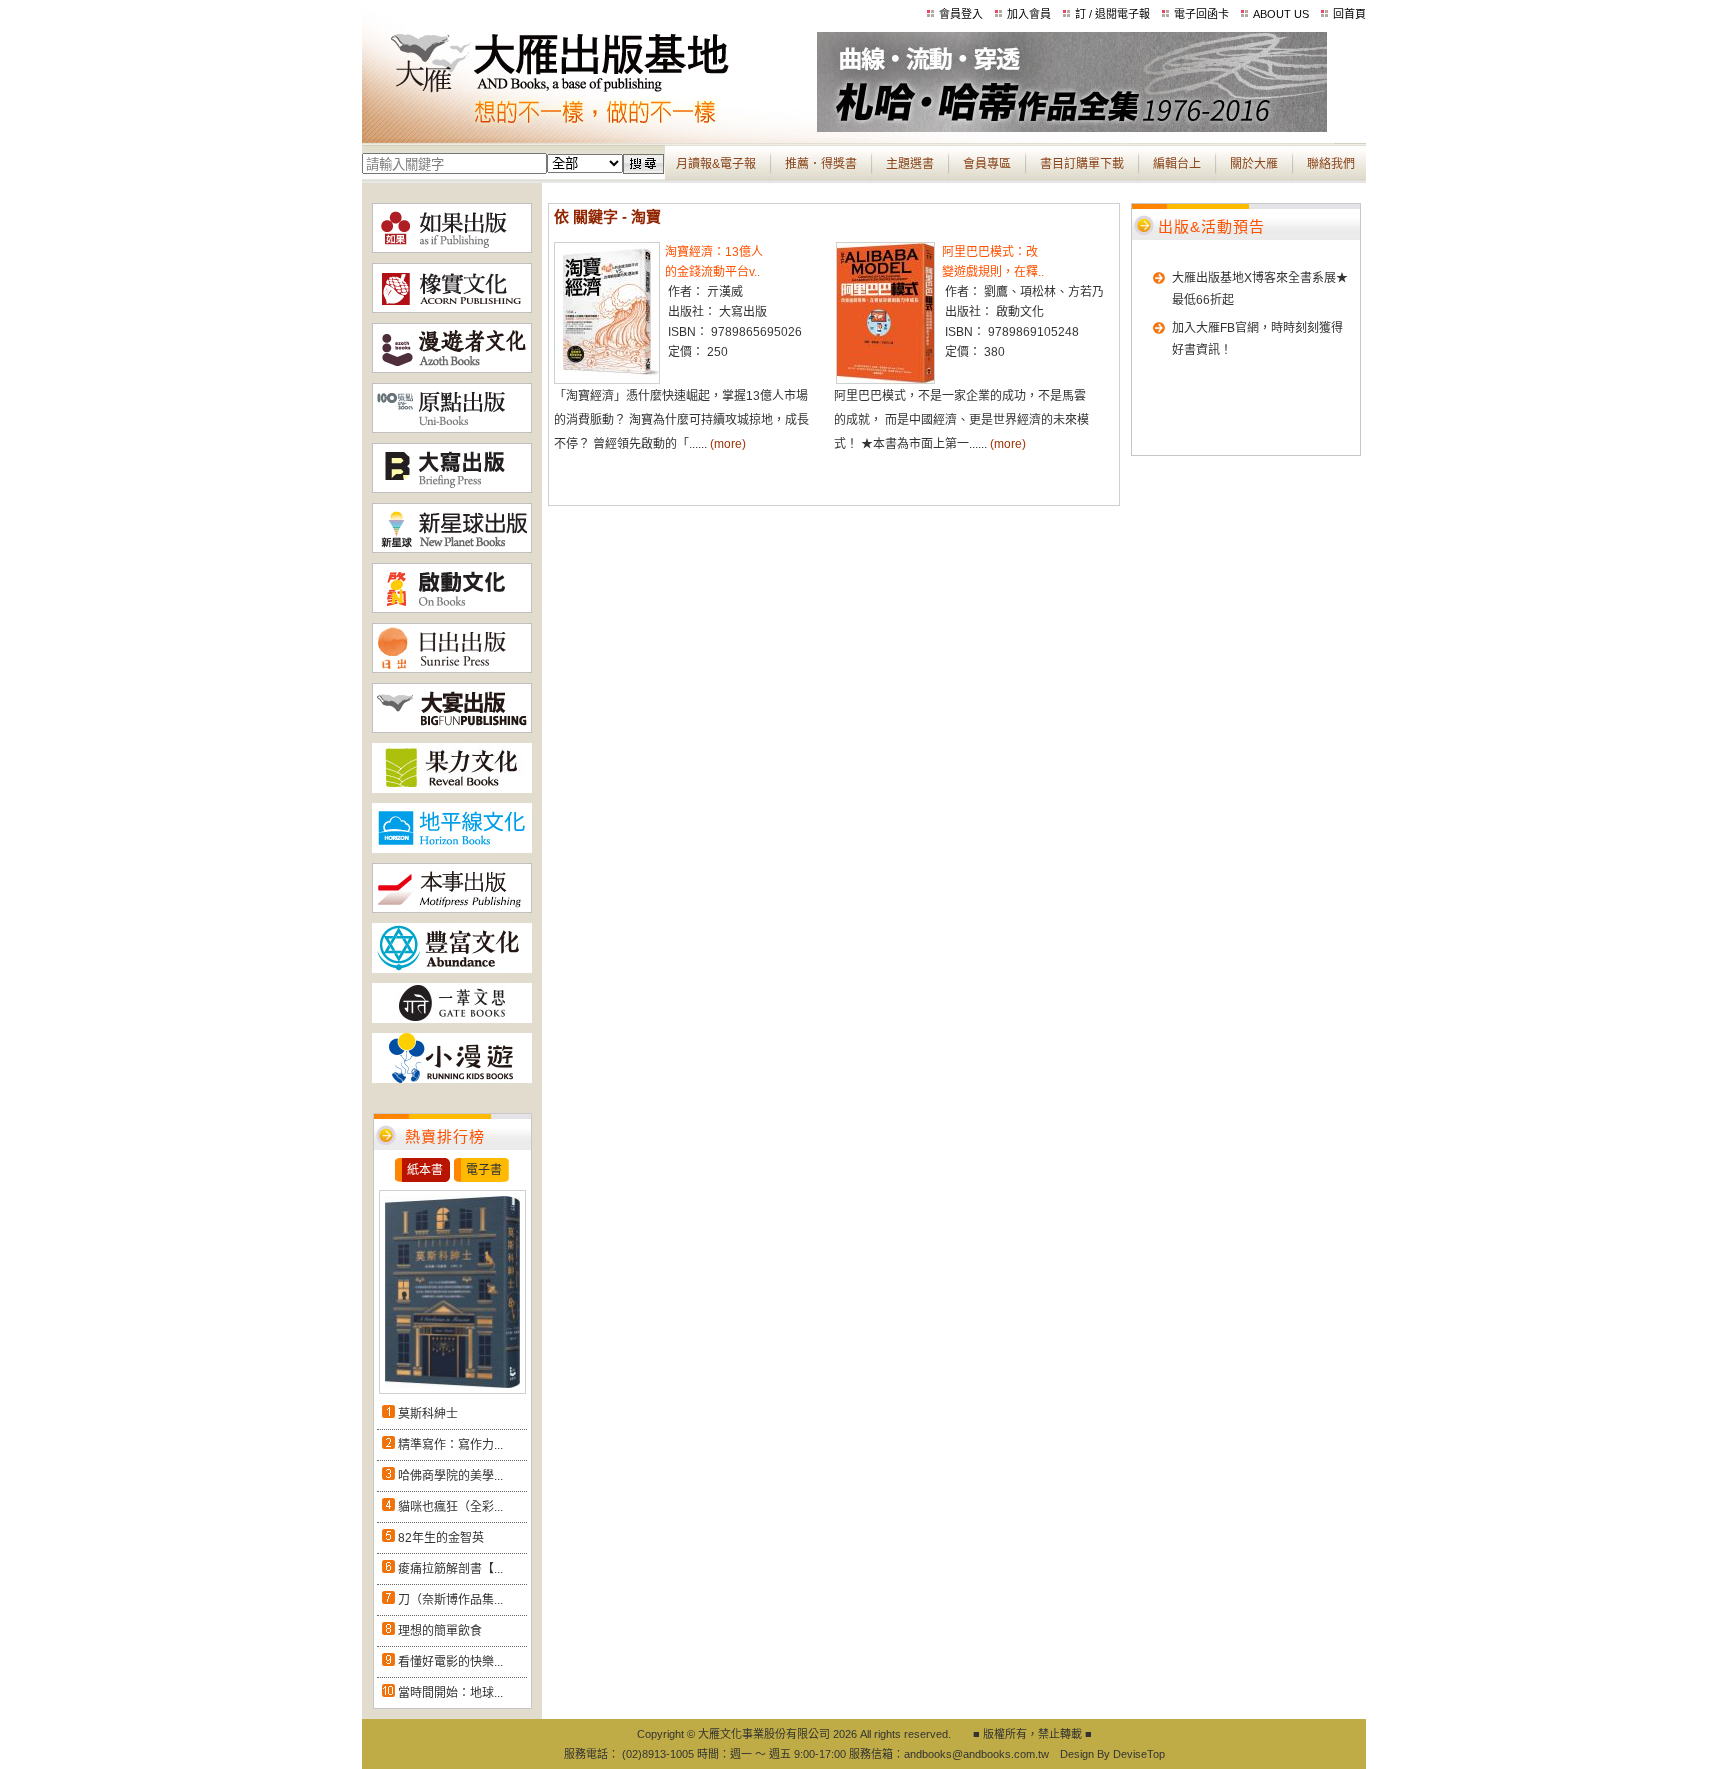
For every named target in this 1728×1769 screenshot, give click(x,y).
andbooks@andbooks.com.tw (976, 1754)
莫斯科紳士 (428, 1414)
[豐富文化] (452, 969)
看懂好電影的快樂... (450, 1662)
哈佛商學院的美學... (450, 1476)
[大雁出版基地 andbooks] (589, 128)
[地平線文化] (452, 849)
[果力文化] (452, 789)
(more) (728, 444)
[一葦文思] (452, 1019)
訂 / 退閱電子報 (1112, 14)
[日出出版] (452, 669)
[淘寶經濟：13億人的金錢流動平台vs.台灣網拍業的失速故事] (607, 380)
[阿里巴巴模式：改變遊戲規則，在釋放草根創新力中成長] (885, 380)
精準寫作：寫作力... (450, 1445)
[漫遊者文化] (452, 369)
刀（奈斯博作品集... (450, 1600)
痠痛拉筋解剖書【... (450, 1569)
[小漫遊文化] (452, 1079)
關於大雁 (1254, 164)
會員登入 (961, 14)
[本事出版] (452, 909)
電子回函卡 (1201, 14)
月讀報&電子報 (716, 164)
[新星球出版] (452, 549)
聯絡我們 (1331, 164)
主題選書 (910, 164)
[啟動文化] (452, 609)
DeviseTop (1139, 1754)
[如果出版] (452, 249)
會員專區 (987, 164)
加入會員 (1029, 14)
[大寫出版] (452, 489)
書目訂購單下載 (1082, 164)
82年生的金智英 (441, 1538)
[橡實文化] (452, 309)
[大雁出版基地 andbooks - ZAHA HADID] (1072, 128)
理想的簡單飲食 (440, 1631)
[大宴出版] (452, 729)
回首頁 (1349, 14)
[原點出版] (452, 429)
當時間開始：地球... (450, 1693)
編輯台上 (1177, 164)
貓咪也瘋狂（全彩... (450, 1507)
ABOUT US (1281, 14)
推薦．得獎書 (821, 164)
